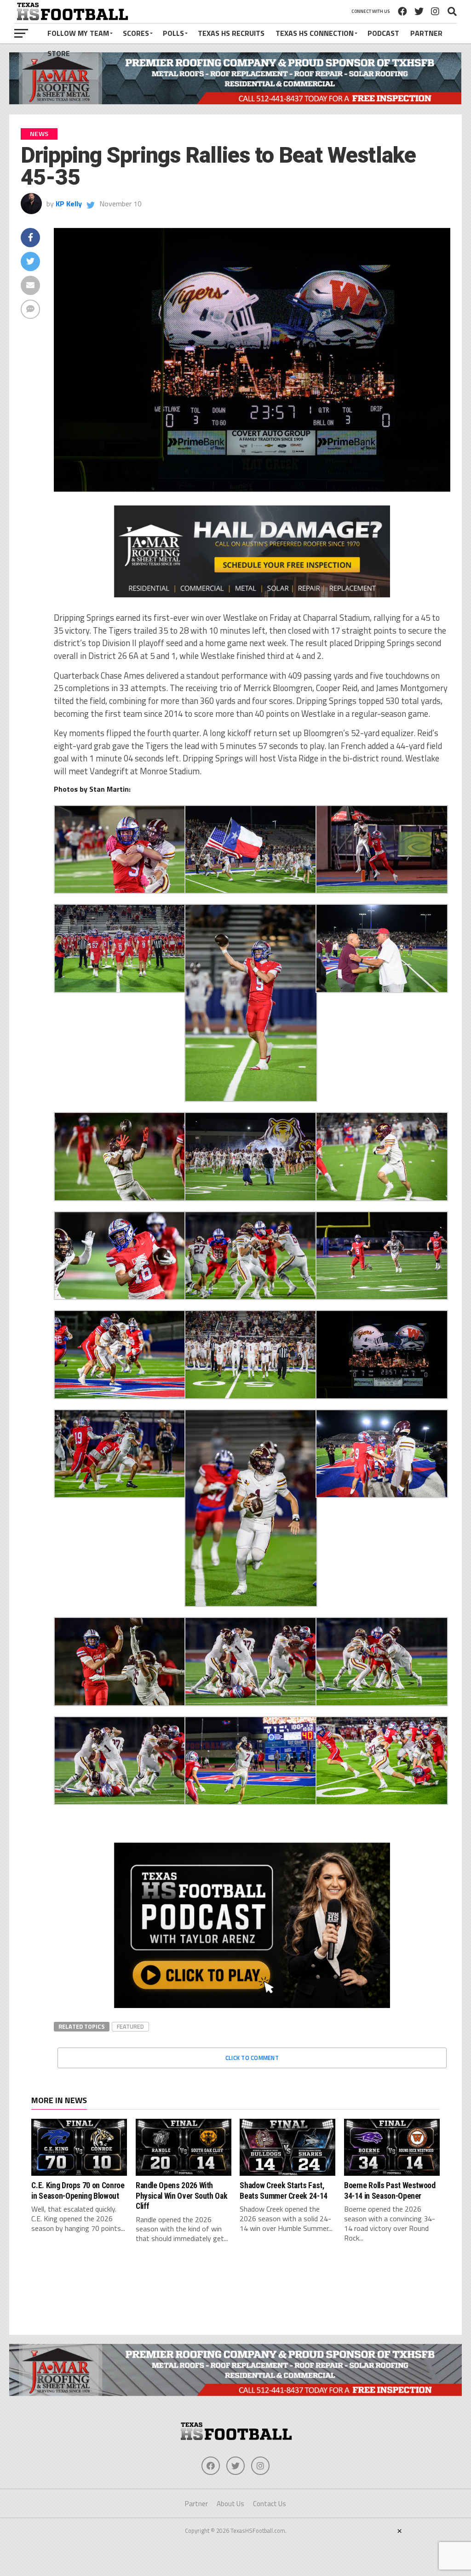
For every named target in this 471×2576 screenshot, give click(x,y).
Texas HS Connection (315, 33)
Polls (173, 33)
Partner (426, 33)
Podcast (383, 33)
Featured (130, 2026)
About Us (230, 2504)
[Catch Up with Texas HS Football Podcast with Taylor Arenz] (252, 1925)
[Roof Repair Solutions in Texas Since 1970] (235, 102)
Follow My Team (78, 33)
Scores (136, 33)
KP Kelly (69, 204)
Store (59, 53)
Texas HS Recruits (231, 33)
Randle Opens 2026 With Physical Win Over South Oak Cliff (182, 2196)
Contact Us (270, 2504)
